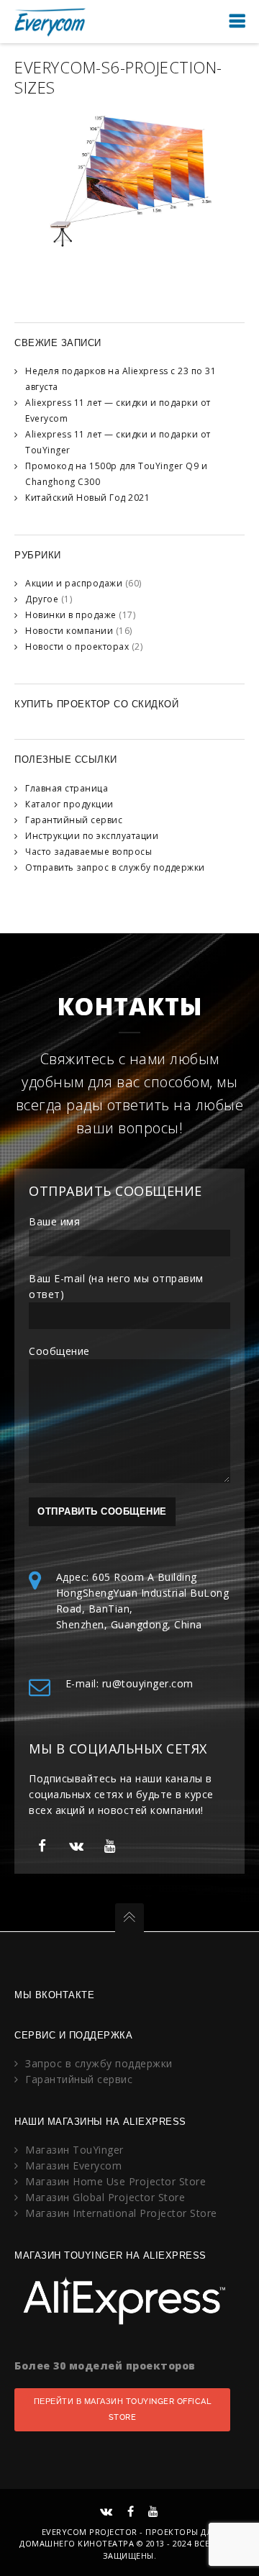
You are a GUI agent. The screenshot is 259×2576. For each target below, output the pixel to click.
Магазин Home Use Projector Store (115, 2181)
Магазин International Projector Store (121, 2213)
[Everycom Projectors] (50, 21)
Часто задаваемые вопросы (88, 852)
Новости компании (69, 631)
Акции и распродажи (74, 583)
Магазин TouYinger (74, 2150)
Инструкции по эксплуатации (92, 836)
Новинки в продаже (71, 615)
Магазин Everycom (73, 2165)
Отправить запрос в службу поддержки (115, 867)
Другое (42, 599)
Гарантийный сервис (74, 820)
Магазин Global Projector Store (105, 2197)
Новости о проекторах (77, 647)
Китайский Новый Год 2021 (87, 498)
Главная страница (67, 788)
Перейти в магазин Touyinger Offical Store (123, 2409)
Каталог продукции (69, 804)
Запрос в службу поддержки (99, 2063)
